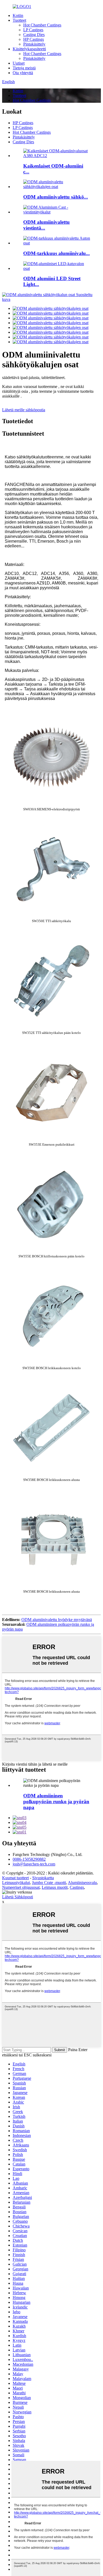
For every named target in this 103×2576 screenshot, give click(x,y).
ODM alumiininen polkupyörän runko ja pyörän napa (56, 1802)
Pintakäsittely (34, 44)
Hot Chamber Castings (42, 25)
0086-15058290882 (29, 1859)
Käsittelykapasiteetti (29, 49)
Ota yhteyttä (23, 73)
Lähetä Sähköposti (18, 1897)
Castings (77, 1887)
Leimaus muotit (55, 1887)
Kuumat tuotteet (15, 1878)
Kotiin (18, 15)
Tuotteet (19, 20)
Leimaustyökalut (16, 1883)
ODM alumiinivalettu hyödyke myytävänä (57, 1620)
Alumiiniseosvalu (82, 1883)
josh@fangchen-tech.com (34, 1864)
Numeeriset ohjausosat (21, 1887)
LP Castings (33, 30)
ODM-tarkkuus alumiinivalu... (57, 253)
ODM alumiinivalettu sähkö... (56, 197)
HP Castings (34, 39)
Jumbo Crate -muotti (49, 1883)
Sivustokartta (43, 1878)
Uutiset (19, 63)
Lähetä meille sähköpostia (24, 410)
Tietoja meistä (24, 68)
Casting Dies (34, 35)
